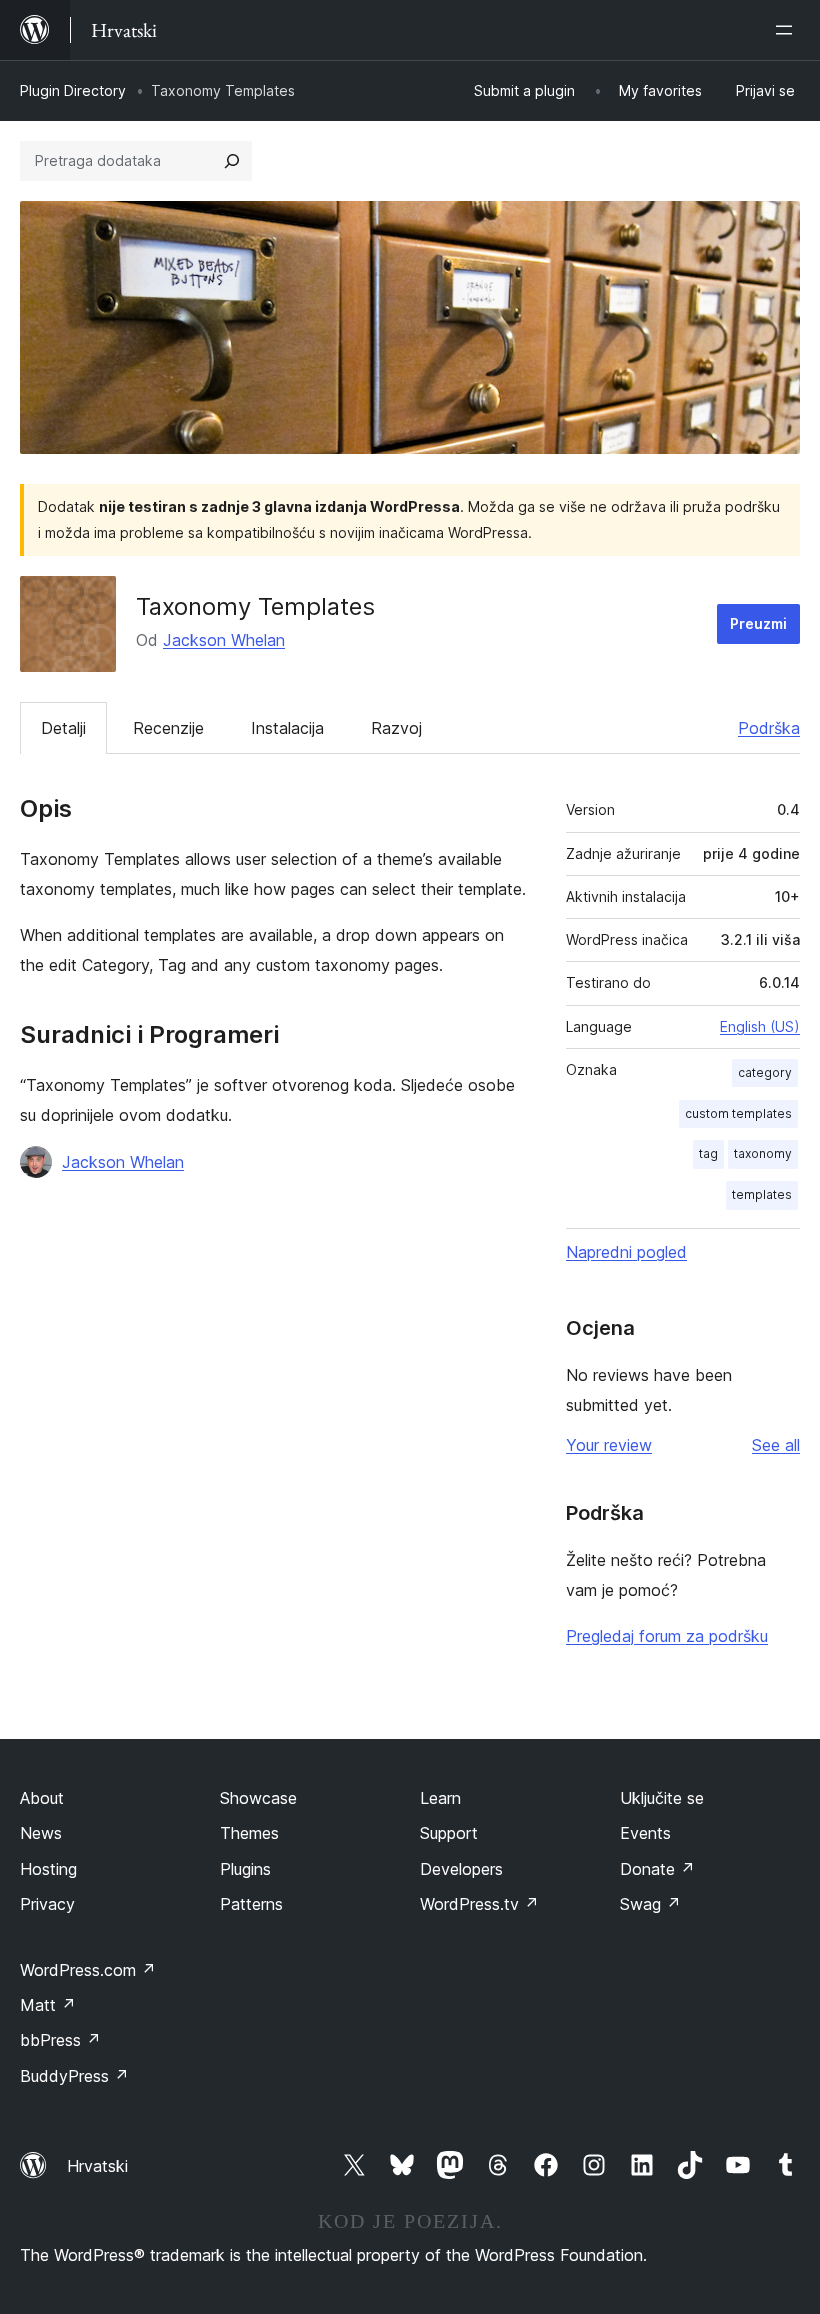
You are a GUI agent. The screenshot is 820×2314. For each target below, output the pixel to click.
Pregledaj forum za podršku (667, 1636)
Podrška (769, 728)
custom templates (738, 1113)
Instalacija (287, 728)
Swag (650, 1904)
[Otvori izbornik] (788, 30)
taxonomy (763, 1153)
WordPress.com (88, 1970)
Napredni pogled (626, 1252)
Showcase (258, 1798)
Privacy (47, 1904)
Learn (440, 1798)
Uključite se (662, 1798)
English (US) (760, 1026)
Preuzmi (758, 623)
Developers (461, 1869)
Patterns (251, 1904)
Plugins (245, 1869)
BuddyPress (74, 2076)
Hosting (48, 1869)
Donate (657, 1869)
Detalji (63, 728)
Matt (48, 2005)
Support (449, 1833)
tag (708, 1153)
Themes (249, 1833)
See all (776, 1445)
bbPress (60, 2040)
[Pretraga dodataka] (232, 161)
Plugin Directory (73, 90)
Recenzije (168, 728)
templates (762, 1194)
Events (645, 1833)
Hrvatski (97, 2166)
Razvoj (396, 728)
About (42, 1798)
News (41, 1833)
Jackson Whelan (224, 640)
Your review (609, 1445)
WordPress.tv (479, 1904)
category (765, 1072)
